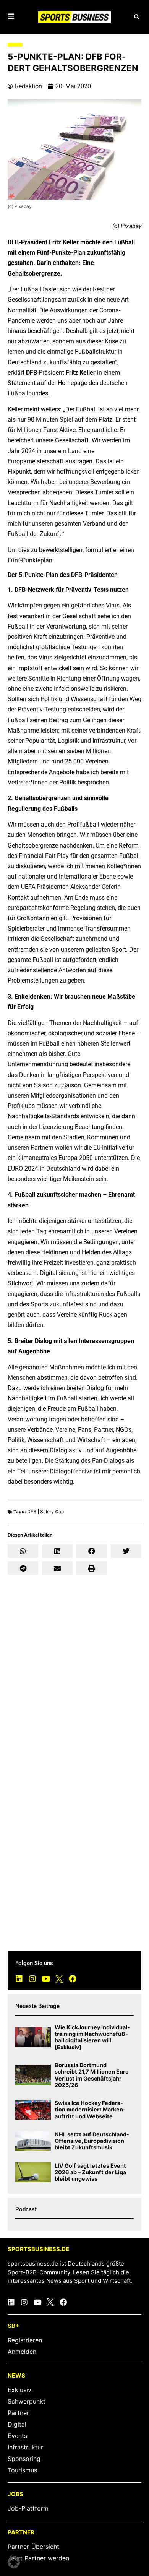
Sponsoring (24, 2459)
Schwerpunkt (27, 2401)
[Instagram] (32, 1979)
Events (17, 2436)
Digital (17, 2424)
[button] (137, 17)
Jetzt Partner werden (38, 2558)
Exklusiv (19, 2390)
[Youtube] (46, 1979)
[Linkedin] (19, 1979)
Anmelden (22, 2352)
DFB (32, 1511)
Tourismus (22, 2470)
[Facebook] (73, 1979)
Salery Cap (52, 1511)
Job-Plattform (28, 2508)
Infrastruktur (25, 2447)
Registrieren (25, 2340)
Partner (18, 2413)
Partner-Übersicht (33, 2547)
